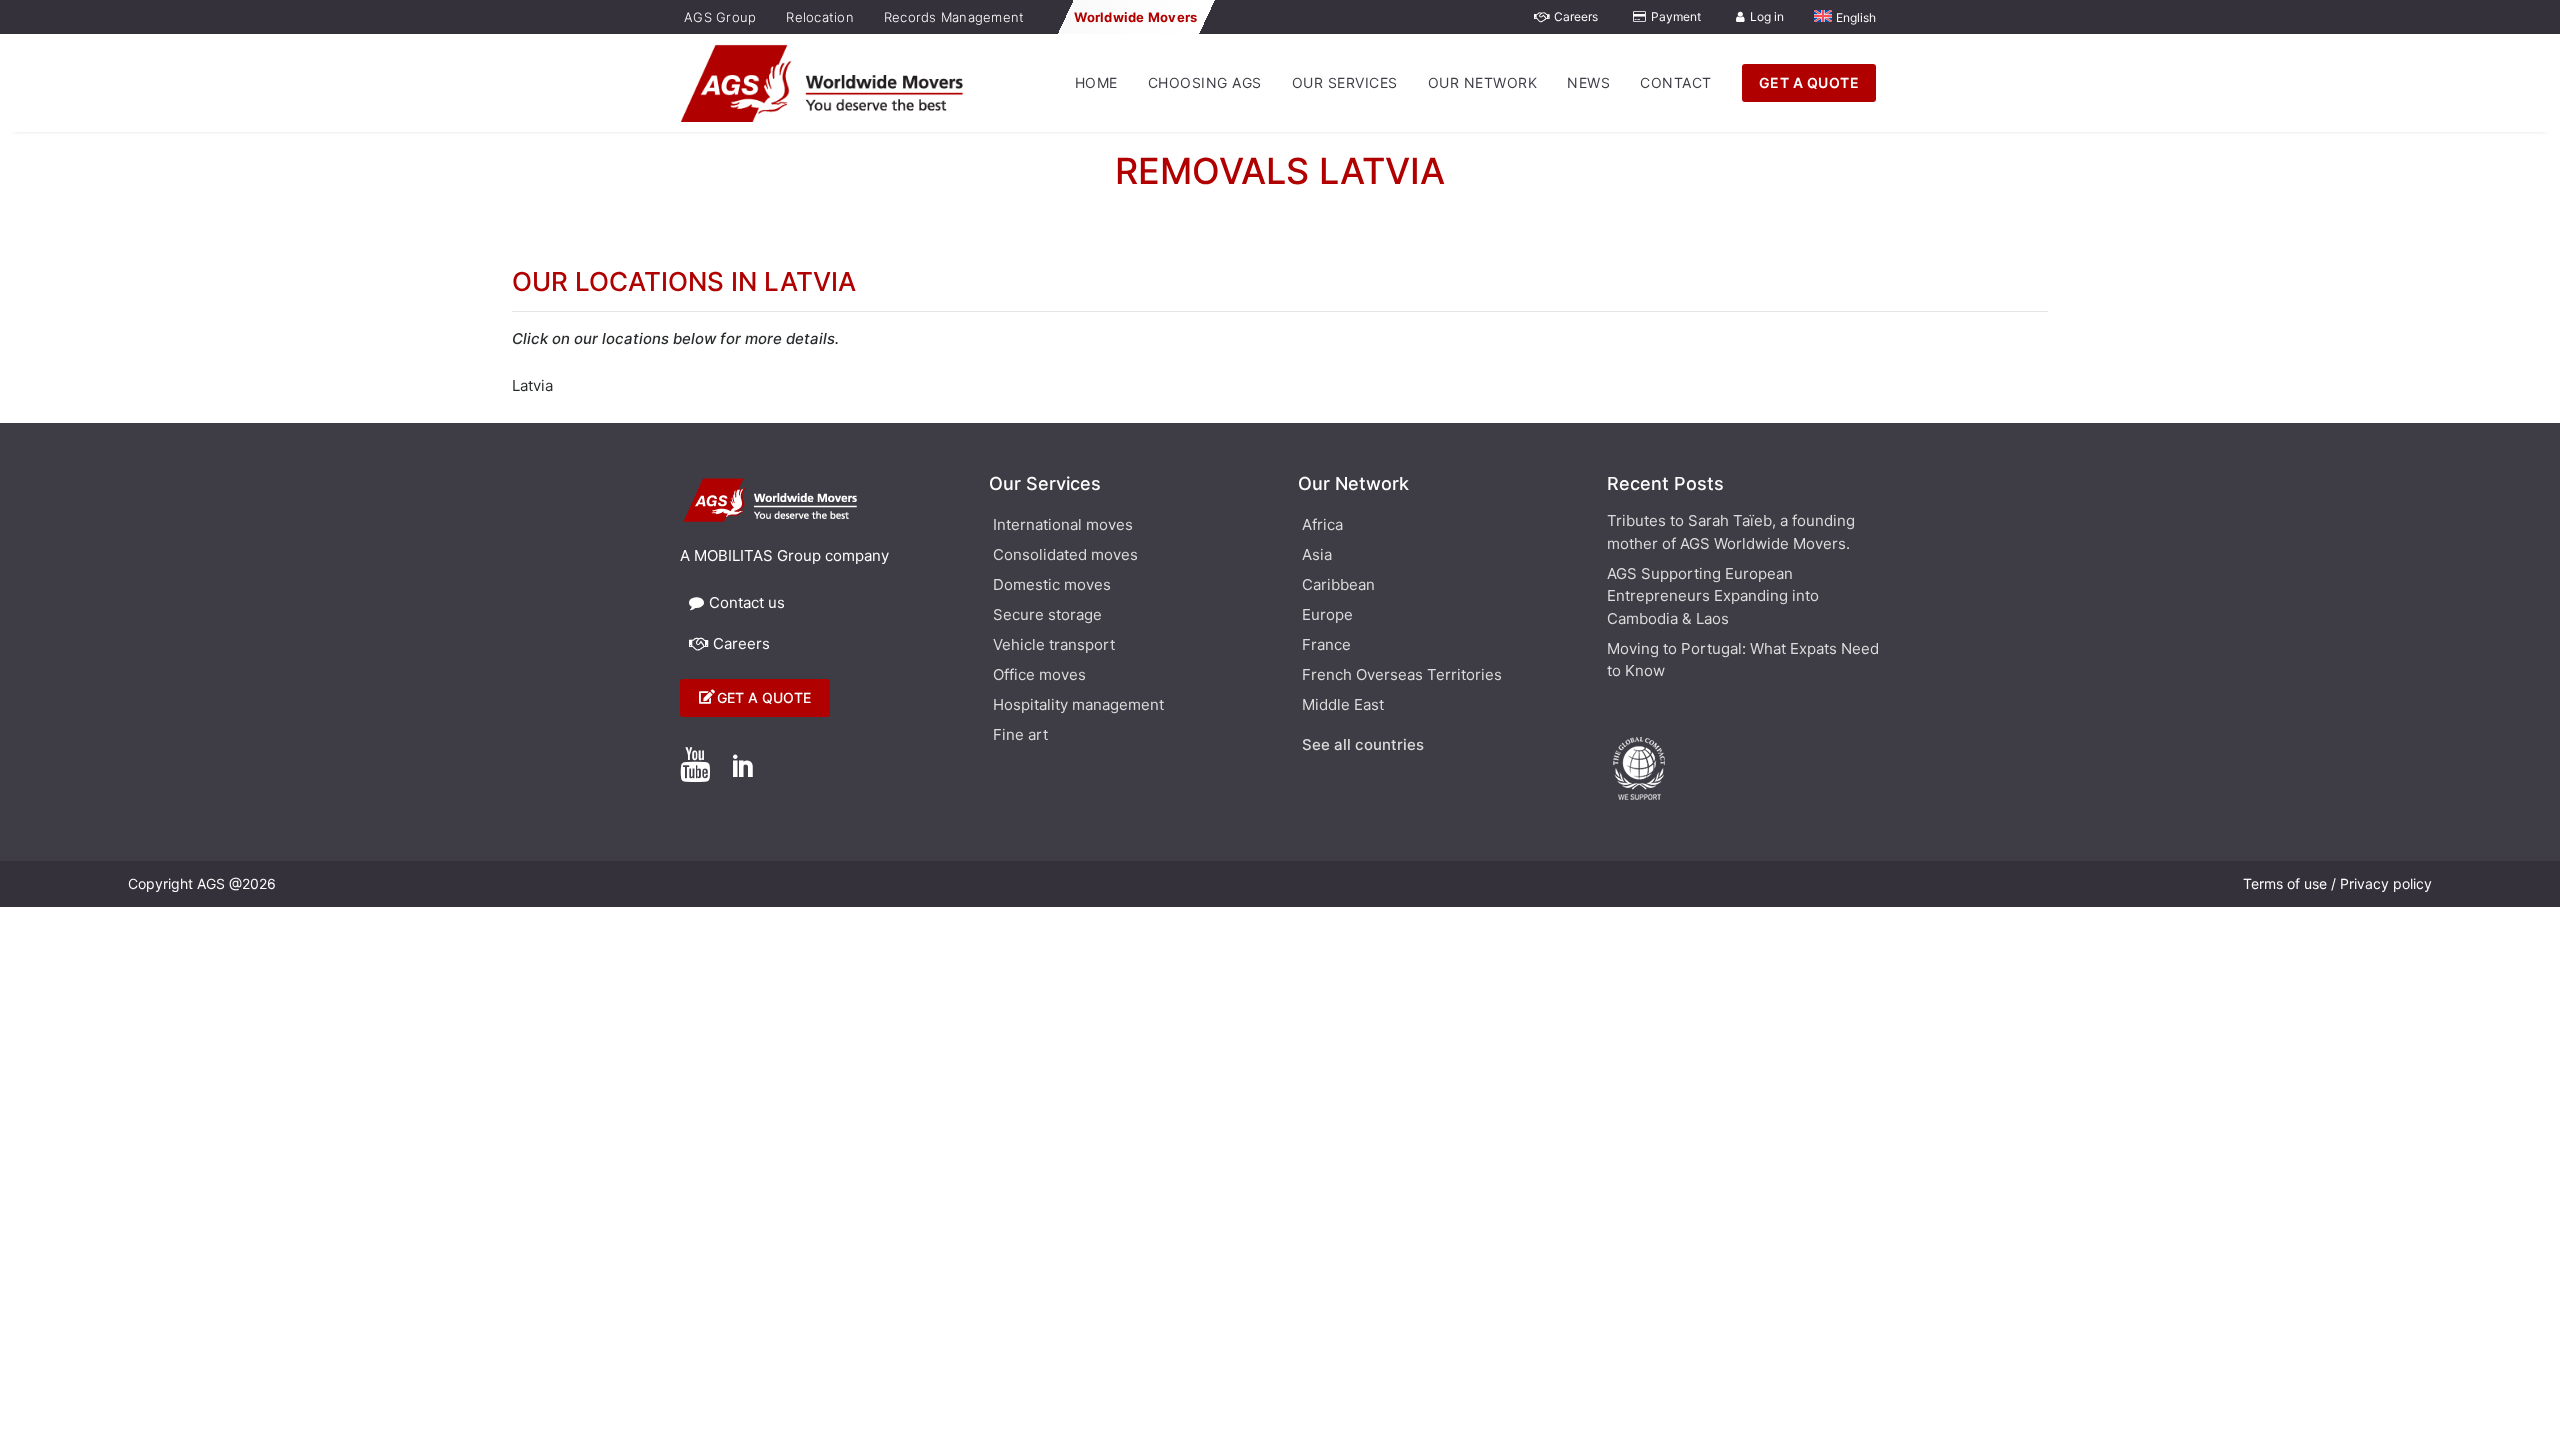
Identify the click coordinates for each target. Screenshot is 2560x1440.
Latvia (532, 385)
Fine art (1020, 736)
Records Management (954, 17)
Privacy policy (2386, 883)
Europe (1327, 616)
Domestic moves (1052, 586)
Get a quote (764, 697)
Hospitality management (1078, 706)
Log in (1767, 16)
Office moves (1039, 676)
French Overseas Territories (1402, 676)
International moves (1063, 526)
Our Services (1345, 82)
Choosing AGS (1205, 82)
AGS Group (720, 17)
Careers (1576, 16)
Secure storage (1047, 616)
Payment (1676, 16)
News (1588, 82)
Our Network (1483, 82)
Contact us (747, 602)
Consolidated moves (1065, 556)
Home (1096, 82)
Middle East (1343, 706)
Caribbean (1338, 586)
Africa (1322, 526)
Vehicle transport (1054, 646)
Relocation (820, 17)
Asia (1317, 556)
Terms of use (2285, 883)
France (1326, 646)
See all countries (1363, 746)
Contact (1676, 82)
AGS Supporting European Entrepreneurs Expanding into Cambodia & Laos (1713, 596)
